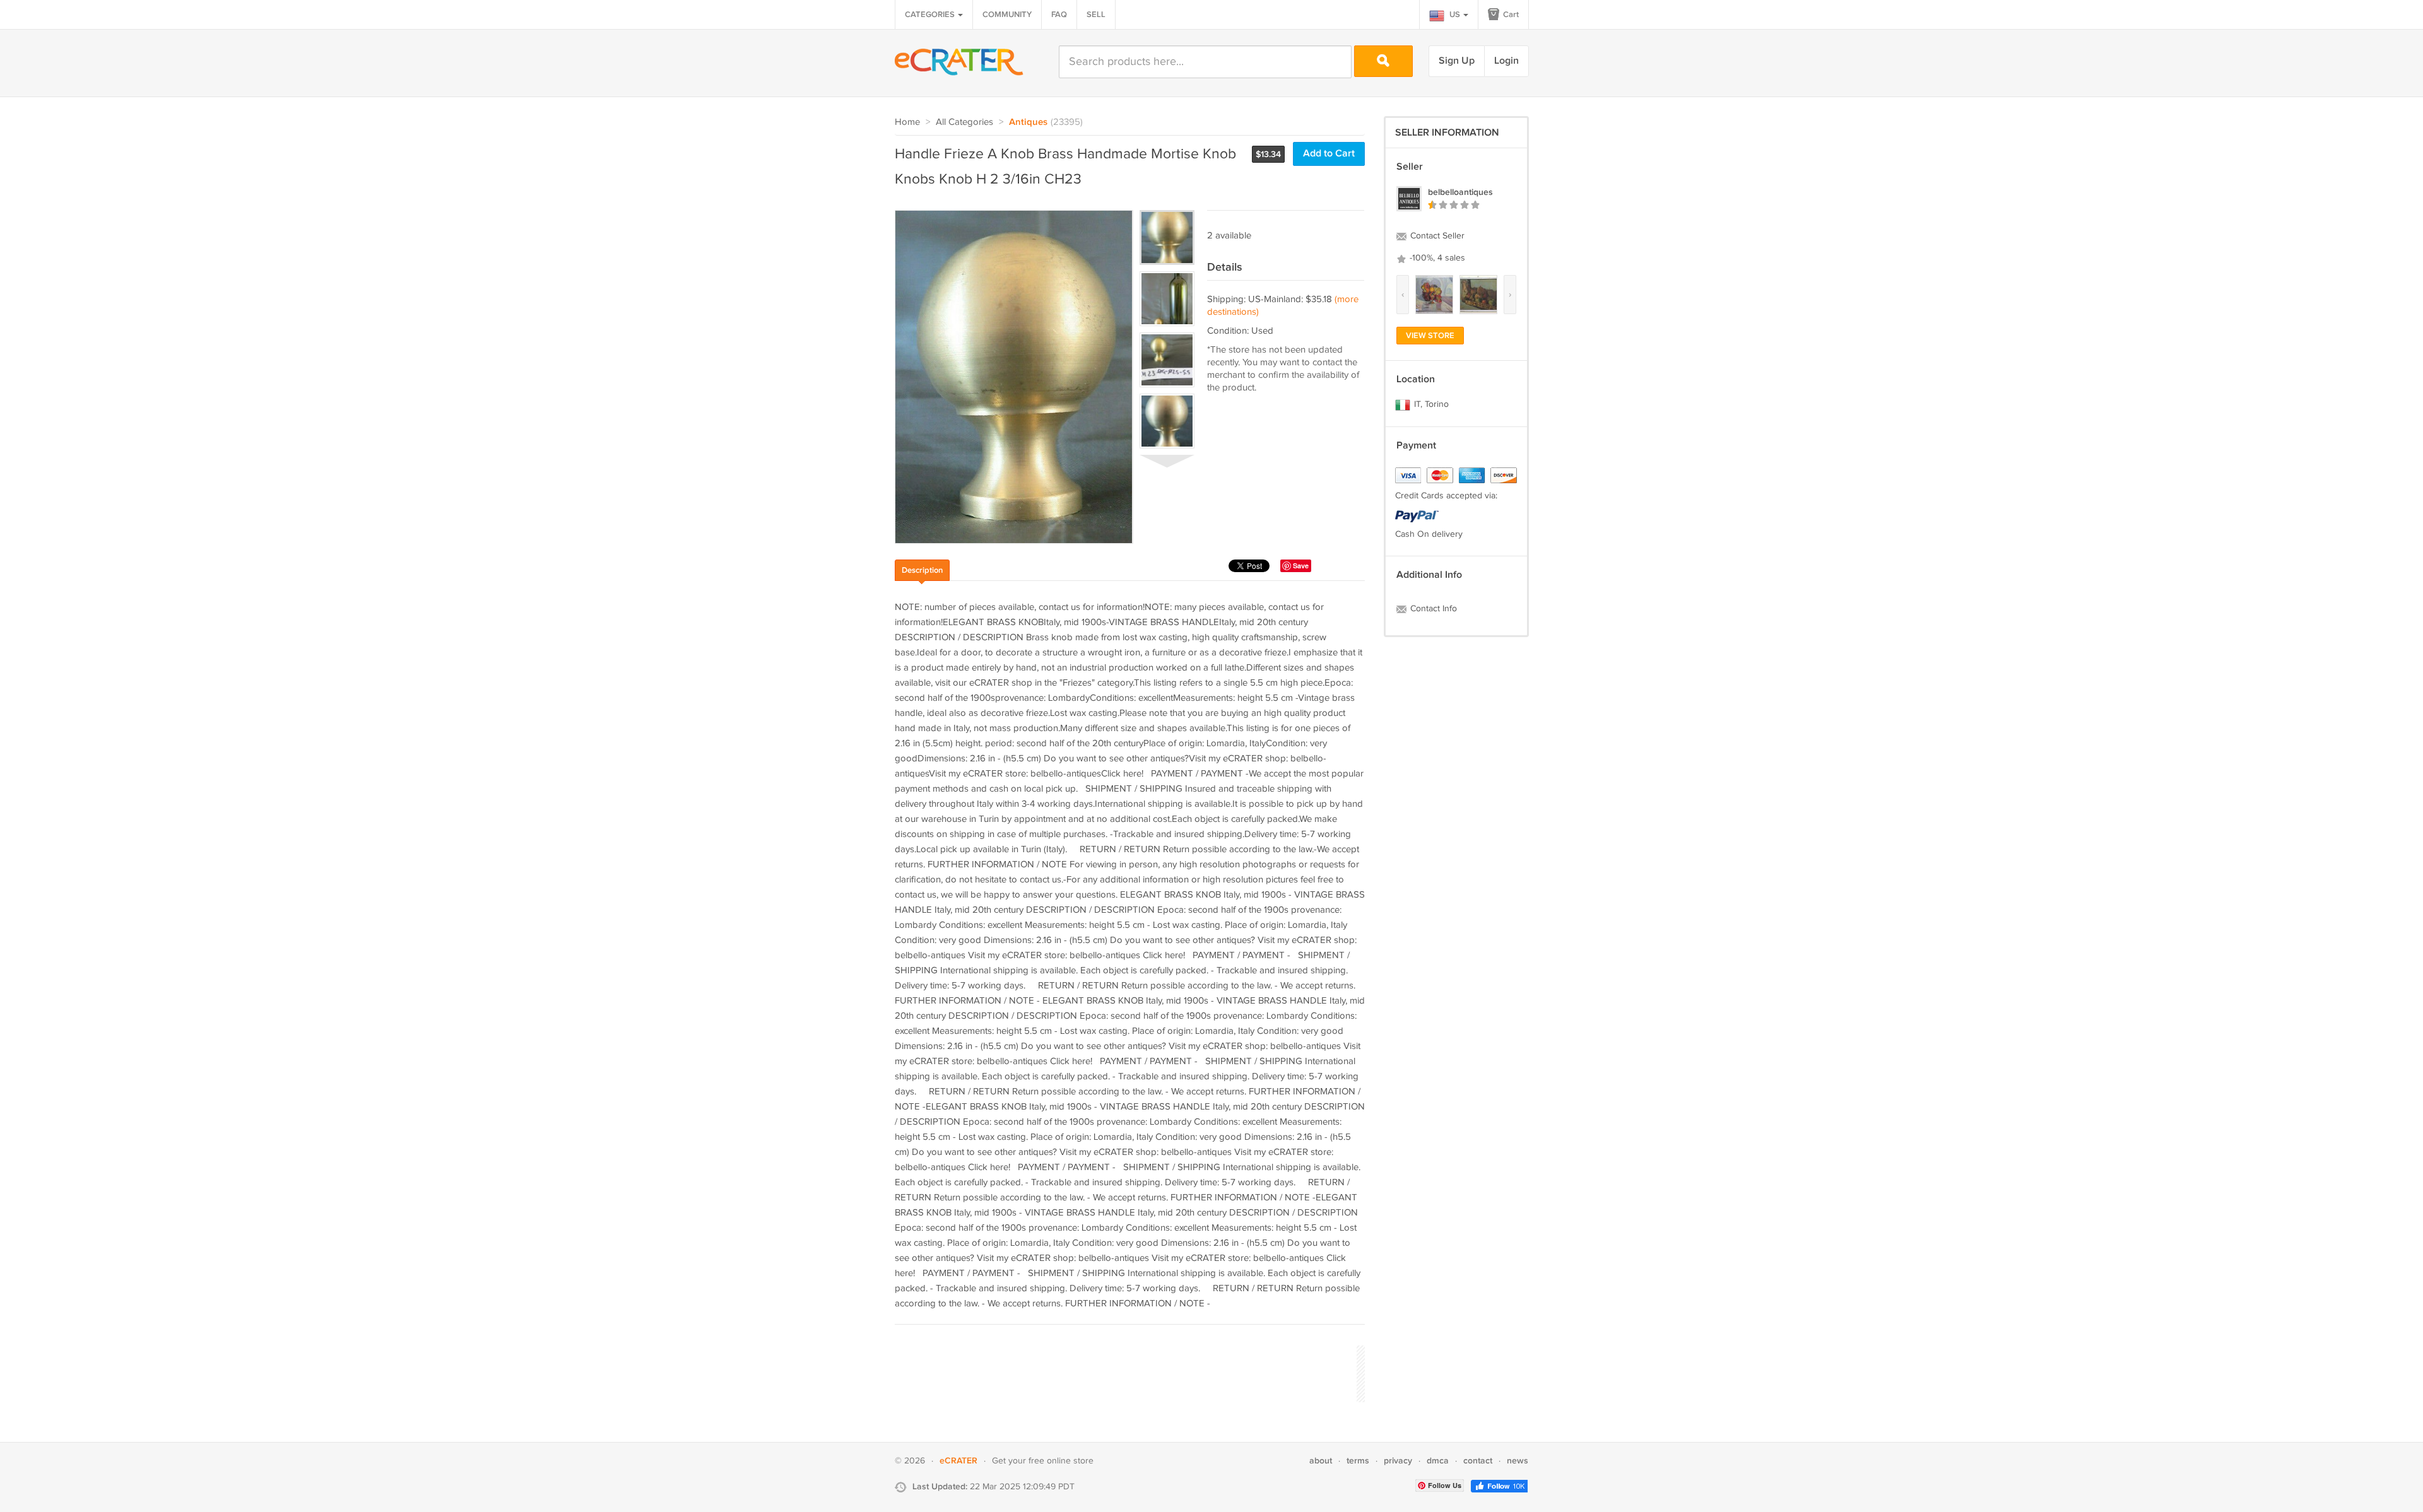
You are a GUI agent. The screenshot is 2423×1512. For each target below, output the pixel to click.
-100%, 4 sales (1436, 258)
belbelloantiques (1460, 192)
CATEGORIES (931, 15)
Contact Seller (1436, 236)
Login (1506, 61)
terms (1358, 1461)
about (1321, 1461)
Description (922, 570)
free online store (1061, 1461)
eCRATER (958, 1461)
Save (1301, 566)
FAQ (1059, 15)
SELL (1096, 15)
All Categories (964, 122)
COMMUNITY (1007, 15)
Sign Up (1457, 61)
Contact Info (1432, 609)
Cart (1510, 15)
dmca (1438, 1461)
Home (907, 122)
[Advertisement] (1124, 1372)
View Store (1430, 336)
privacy (1398, 1461)
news (1518, 1461)
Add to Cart (1329, 154)
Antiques (1028, 122)
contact (1478, 1461)
